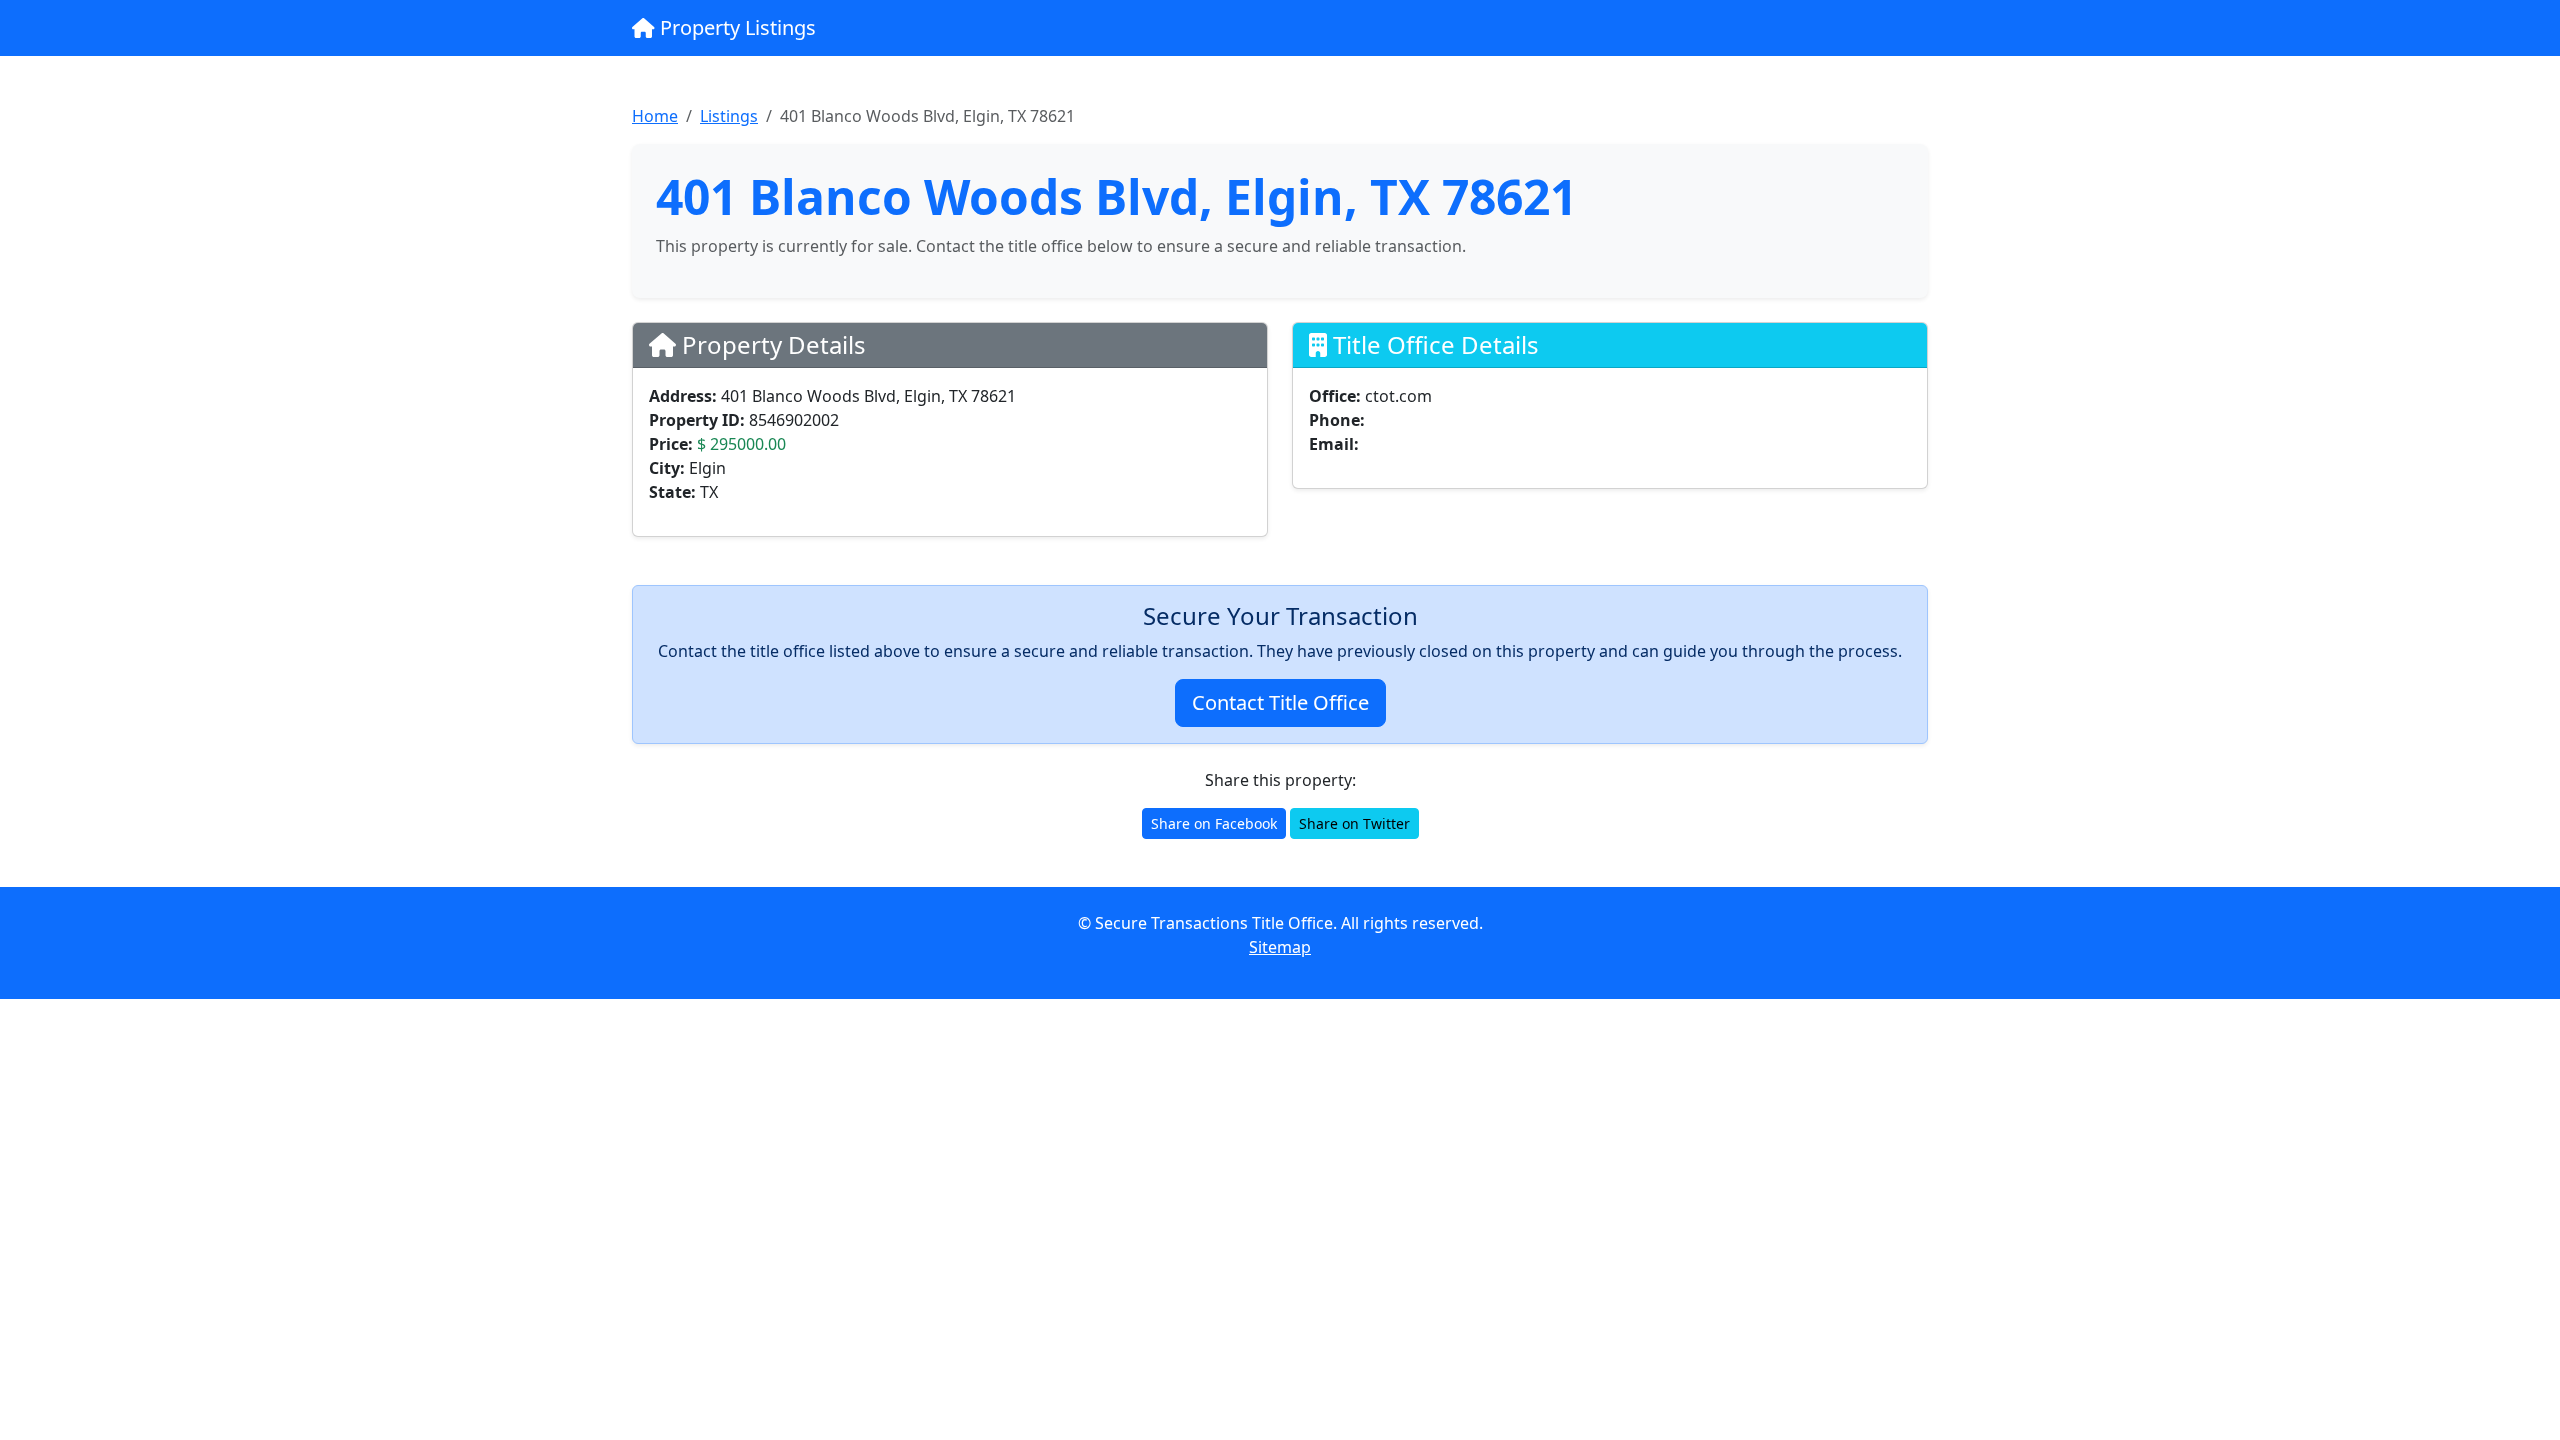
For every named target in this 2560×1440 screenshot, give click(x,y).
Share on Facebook (1214, 823)
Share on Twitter (1354, 823)
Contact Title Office (1280, 702)
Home (655, 116)
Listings (729, 116)
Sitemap (1280, 947)
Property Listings (735, 27)
